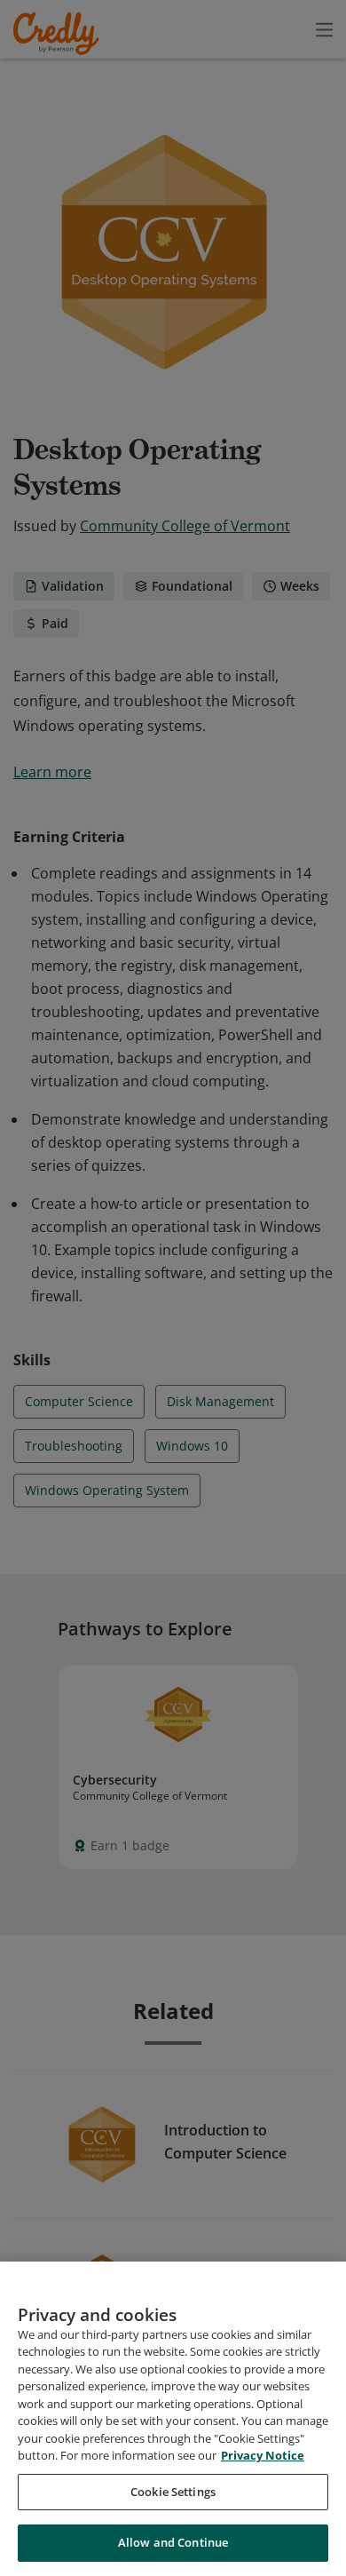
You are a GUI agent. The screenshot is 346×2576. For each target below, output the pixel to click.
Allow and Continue (173, 2542)
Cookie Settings (173, 2492)
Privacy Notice (263, 2455)
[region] (173, 2419)
